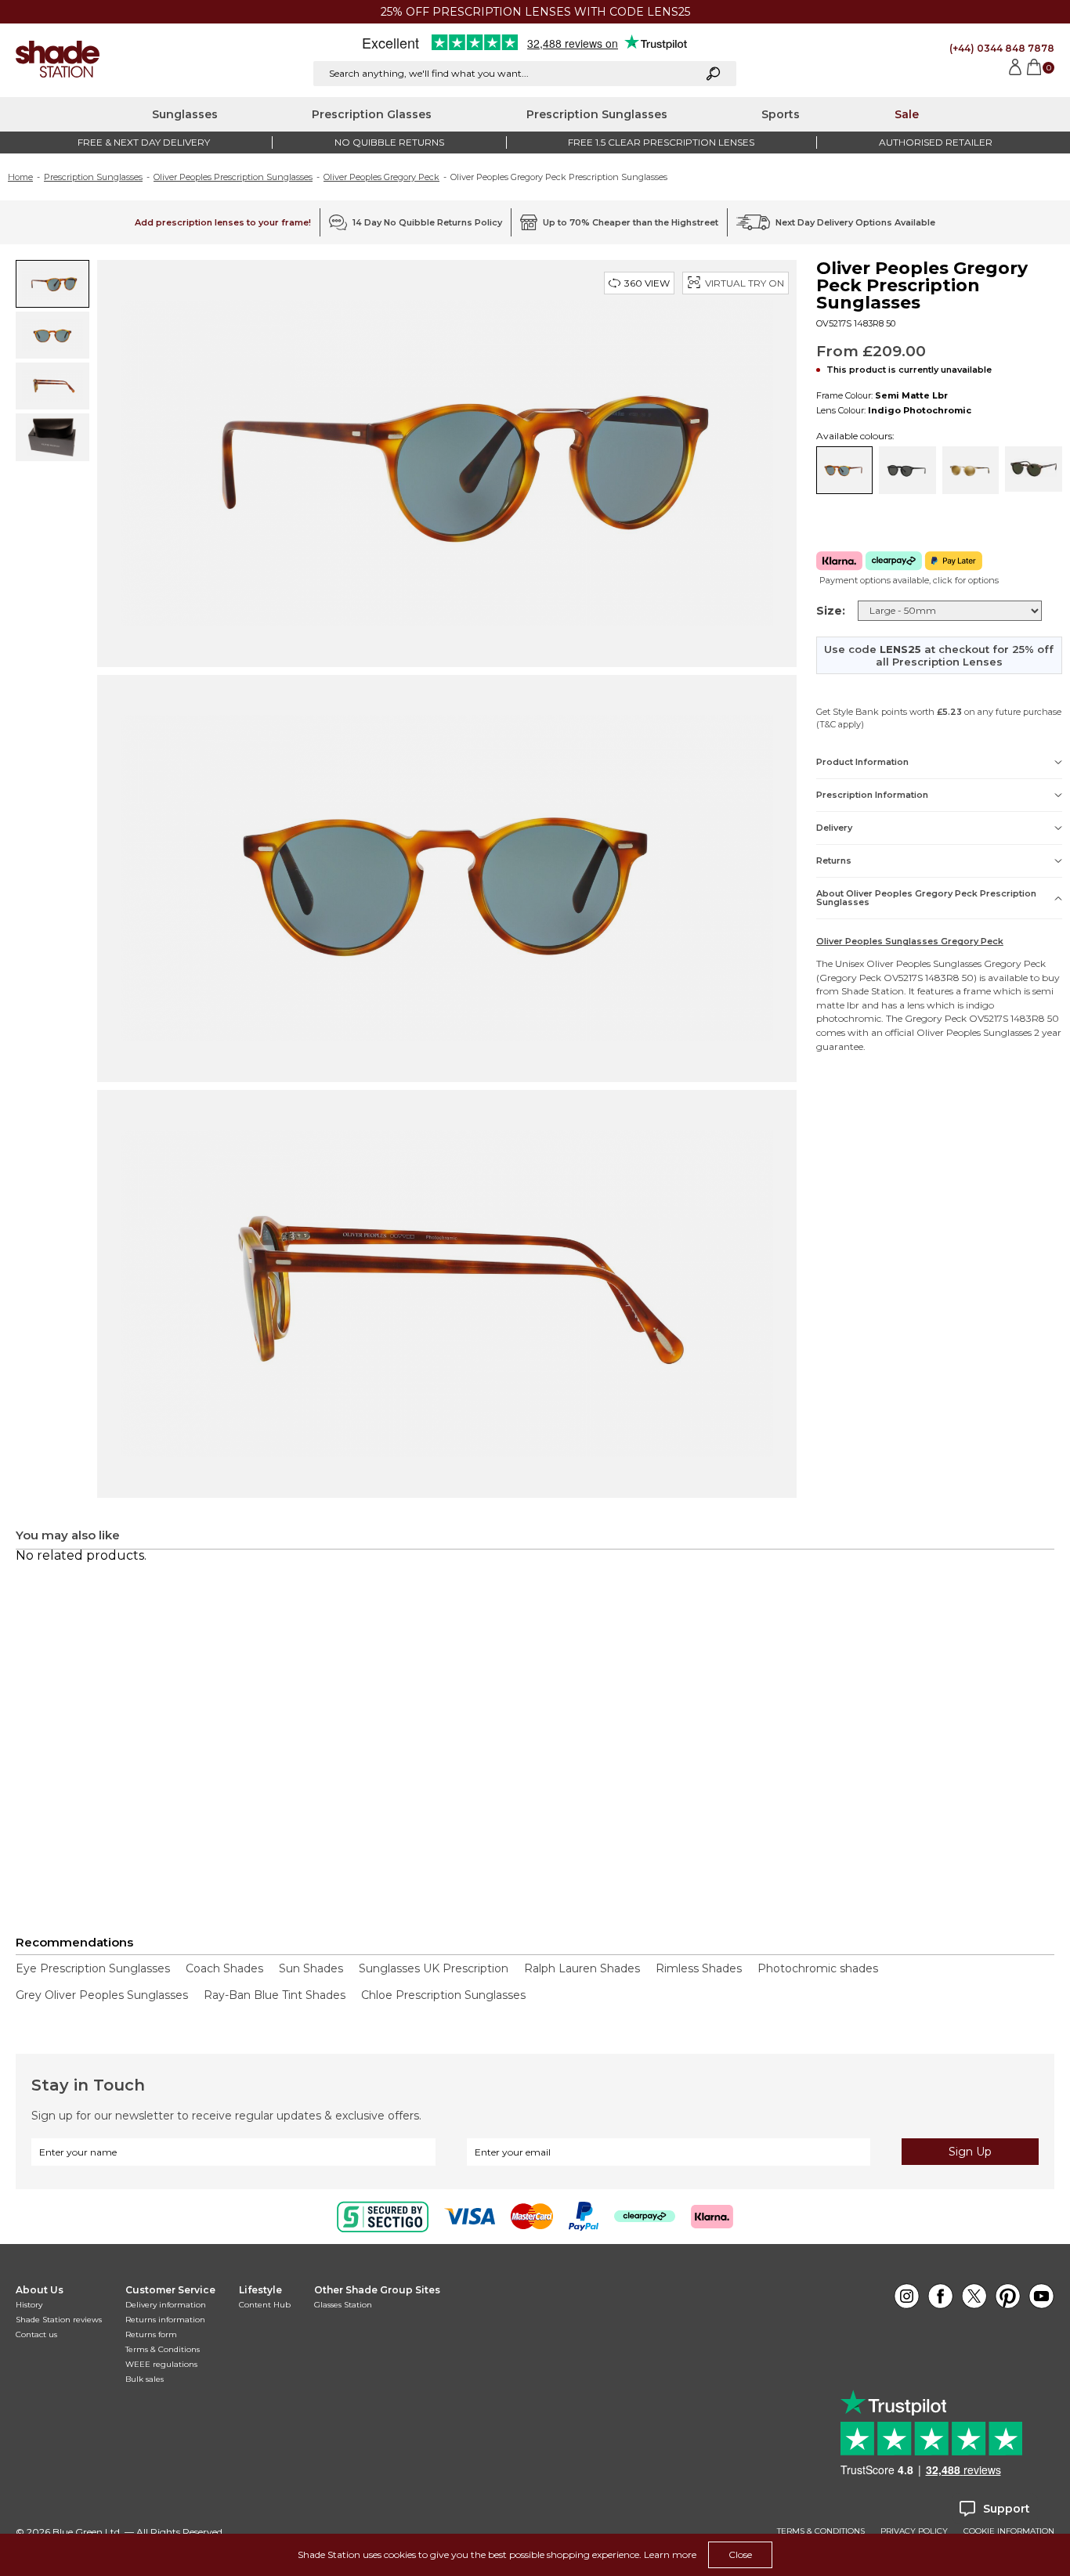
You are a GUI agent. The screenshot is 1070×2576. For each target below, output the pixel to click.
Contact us (36, 2334)
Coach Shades (224, 1968)
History (29, 2305)
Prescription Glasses (372, 114)
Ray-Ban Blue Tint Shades (275, 1995)
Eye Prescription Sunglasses (93, 1968)
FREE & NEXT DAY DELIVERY (144, 142)
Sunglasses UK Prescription (434, 1968)
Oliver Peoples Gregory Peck (381, 177)
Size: (831, 611)
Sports (781, 114)
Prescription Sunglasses (597, 114)
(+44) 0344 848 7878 (1002, 48)
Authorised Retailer (936, 142)
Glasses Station (343, 2305)
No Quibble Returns (389, 142)
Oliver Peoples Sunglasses (924, 963)
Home (20, 177)
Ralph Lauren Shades (582, 1968)
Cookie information (1009, 2531)
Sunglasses (185, 114)
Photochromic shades (818, 1968)
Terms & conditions (821, 2531)
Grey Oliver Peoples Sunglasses (102, 1995)
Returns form (151, 2334)
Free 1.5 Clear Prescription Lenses (661, 142)
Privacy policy (914, 2531)
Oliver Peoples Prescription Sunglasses (233, 177)
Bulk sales (145, 2379)
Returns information (165, 2320)
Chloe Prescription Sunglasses (443, 1995)
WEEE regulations (161, 2364)
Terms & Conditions (163, 2349)
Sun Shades (311, 1968)
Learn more (670, 2554)
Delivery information (166, 2305)
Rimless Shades (699, 1968)
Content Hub (265, 2305)
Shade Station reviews (59, 2320)
